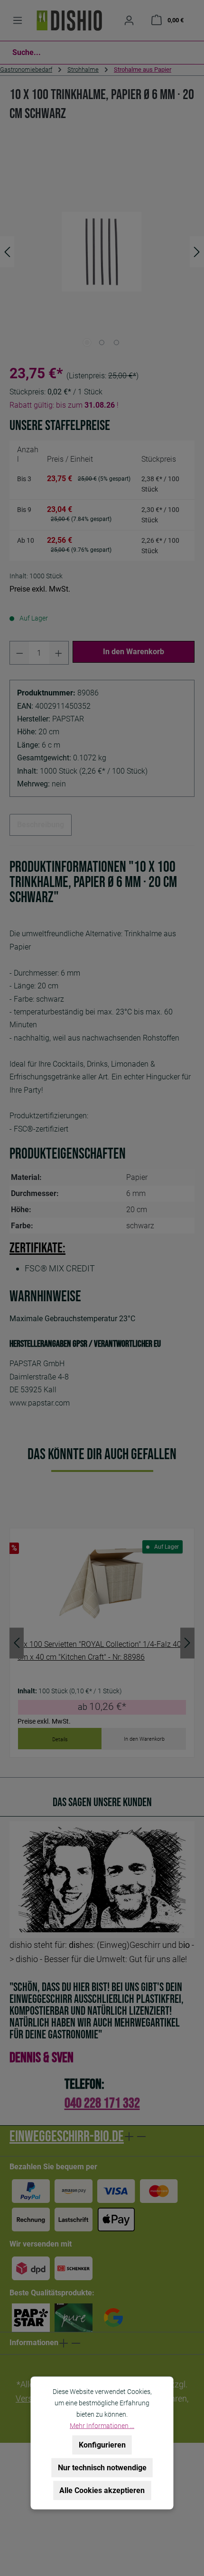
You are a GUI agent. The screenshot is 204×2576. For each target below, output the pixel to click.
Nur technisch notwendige (102, 2468)
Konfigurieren (102, 2445)
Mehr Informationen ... (102, 2426)
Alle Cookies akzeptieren (102, 2490)
